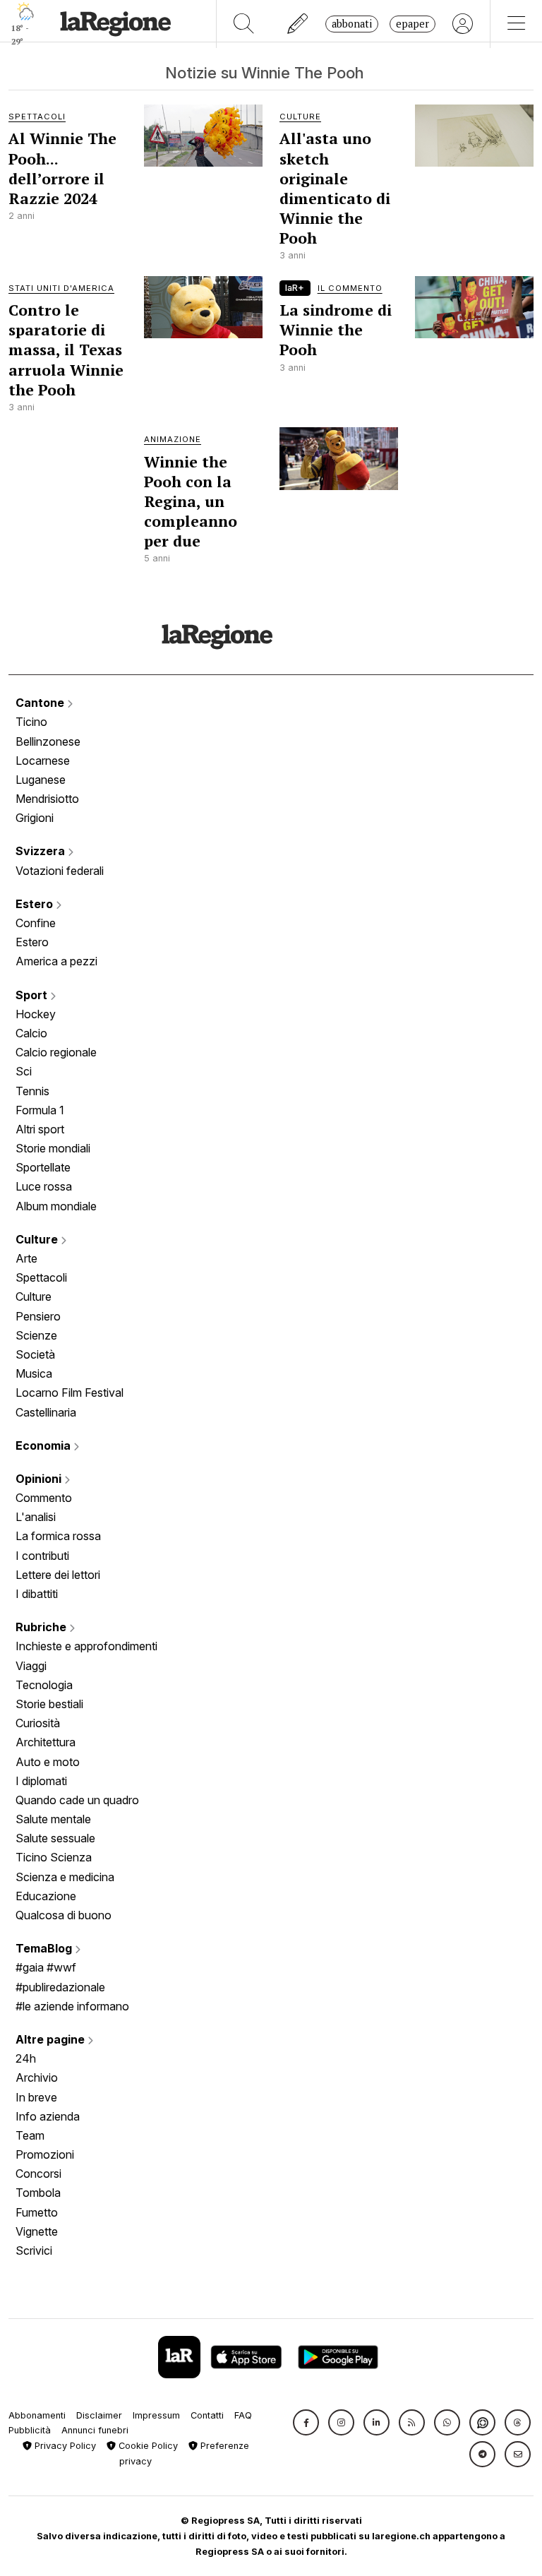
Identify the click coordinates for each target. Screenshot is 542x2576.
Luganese (41, 780)
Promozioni (45, 2154)
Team (30, 2135)
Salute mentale (53, 1819)
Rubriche (42, 1627)
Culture (38, 1239)
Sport (33, 995)
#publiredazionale (60, 1987)
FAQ (243, 2415)
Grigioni (35, 818)
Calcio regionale (56, 1052)
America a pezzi (56, 961)
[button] (306, 2422)
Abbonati (352, 24)
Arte (26, 1258)
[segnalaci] (298, 24)
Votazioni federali (60, 871)
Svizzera (42, 851)
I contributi (42, 1556)
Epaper (412, 24)
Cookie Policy (147, 2446)
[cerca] (244, 24)
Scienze (36, 1335)
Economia (44, 1445)
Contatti (207, 2415)
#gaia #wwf (46, 1967)
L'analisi (36, 1517)
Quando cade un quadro (77, 1800)
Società (35, 1354)
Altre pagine (52, 2039)
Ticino (31, 722)
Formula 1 (40, 1110)
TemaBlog (45, 1948)
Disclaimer (99, 2415)
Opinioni (40, 1479)
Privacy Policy (64, 2446)
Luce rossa (44, 1186)
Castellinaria (46, 1412)
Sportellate (43, 1167)
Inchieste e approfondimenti (86, 1646)
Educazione (46, 1896)
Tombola (38, 2193)
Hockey (36, 1014)
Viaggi (31, 1666)
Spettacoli (41, 1277)
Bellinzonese (48, 741)
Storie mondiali (53, 1148)
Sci (24, 1071)
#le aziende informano (72, 2006)
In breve (36, 2097)
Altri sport (40, 1129)
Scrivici (34, 2250)
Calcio (31, 1033)
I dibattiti (37, 1594)
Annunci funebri (95, 2430)
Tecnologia (44, 1685)
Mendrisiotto (47, 799)
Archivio (37, 2077)
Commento (44, 1498)
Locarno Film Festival (70, 1393)
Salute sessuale (55, 1838)
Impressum (156, 2415)
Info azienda (48, 2116)
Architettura (46, 1742)
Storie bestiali (49, 1704)
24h (26, 2058)
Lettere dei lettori (58, 1575)
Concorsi (38, 2173)
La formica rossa (58, 1536)
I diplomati (41, 1781)
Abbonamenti (37, 2415)
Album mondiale (56, 1206)
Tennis (32, 1091)
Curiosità (38, 1723)
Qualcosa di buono (64, 1915)
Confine (36, 923)
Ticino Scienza (54, 1857)
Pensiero (38, 1316)
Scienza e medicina (65, 1877)
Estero (36, 904)
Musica (34, 1373)
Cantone (41, 703)
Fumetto (37, 2212)
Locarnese (43, 761)
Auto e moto (48, 1762)
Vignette (37, 2231)
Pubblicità (30, 2430)
